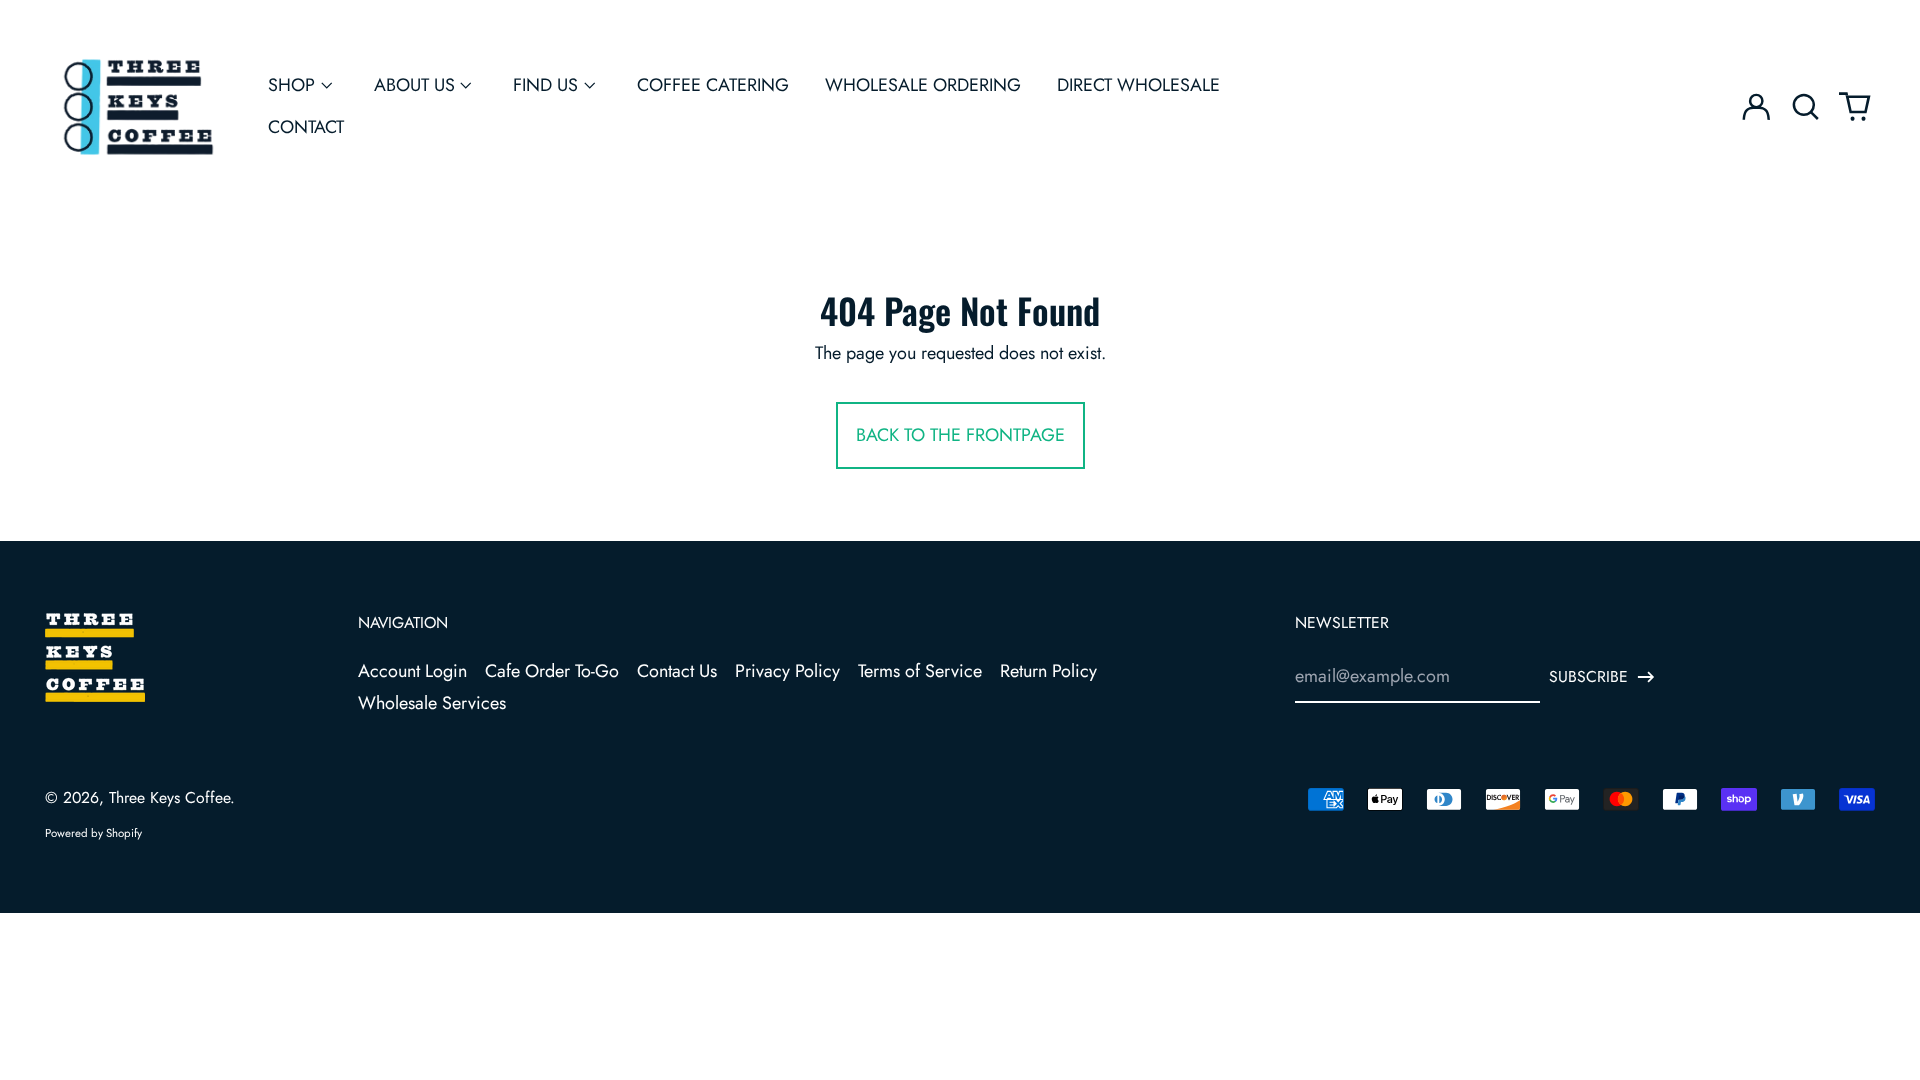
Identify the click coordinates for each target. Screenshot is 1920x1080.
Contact (306, 127)
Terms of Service (920, 671)
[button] (1805, 107)
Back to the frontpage (960, 435)
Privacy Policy (787, 671)
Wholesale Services (432, 703)
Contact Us (677, 671)
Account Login (412, 671)
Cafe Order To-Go (552, 671)
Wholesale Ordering (923, 85)
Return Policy (1048, 671)
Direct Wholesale (1138, 85)
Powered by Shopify (93, 833)
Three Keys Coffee (169, 797)
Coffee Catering (713, 85)
